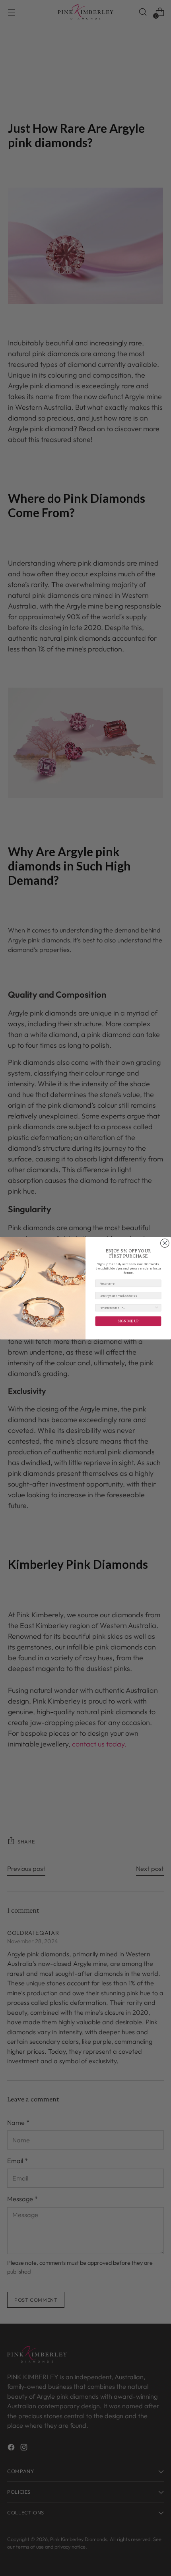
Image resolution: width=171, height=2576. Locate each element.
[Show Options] (157, 1307)
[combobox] (127, 1307)
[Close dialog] (165, 1243)
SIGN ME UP (128, 1321)
